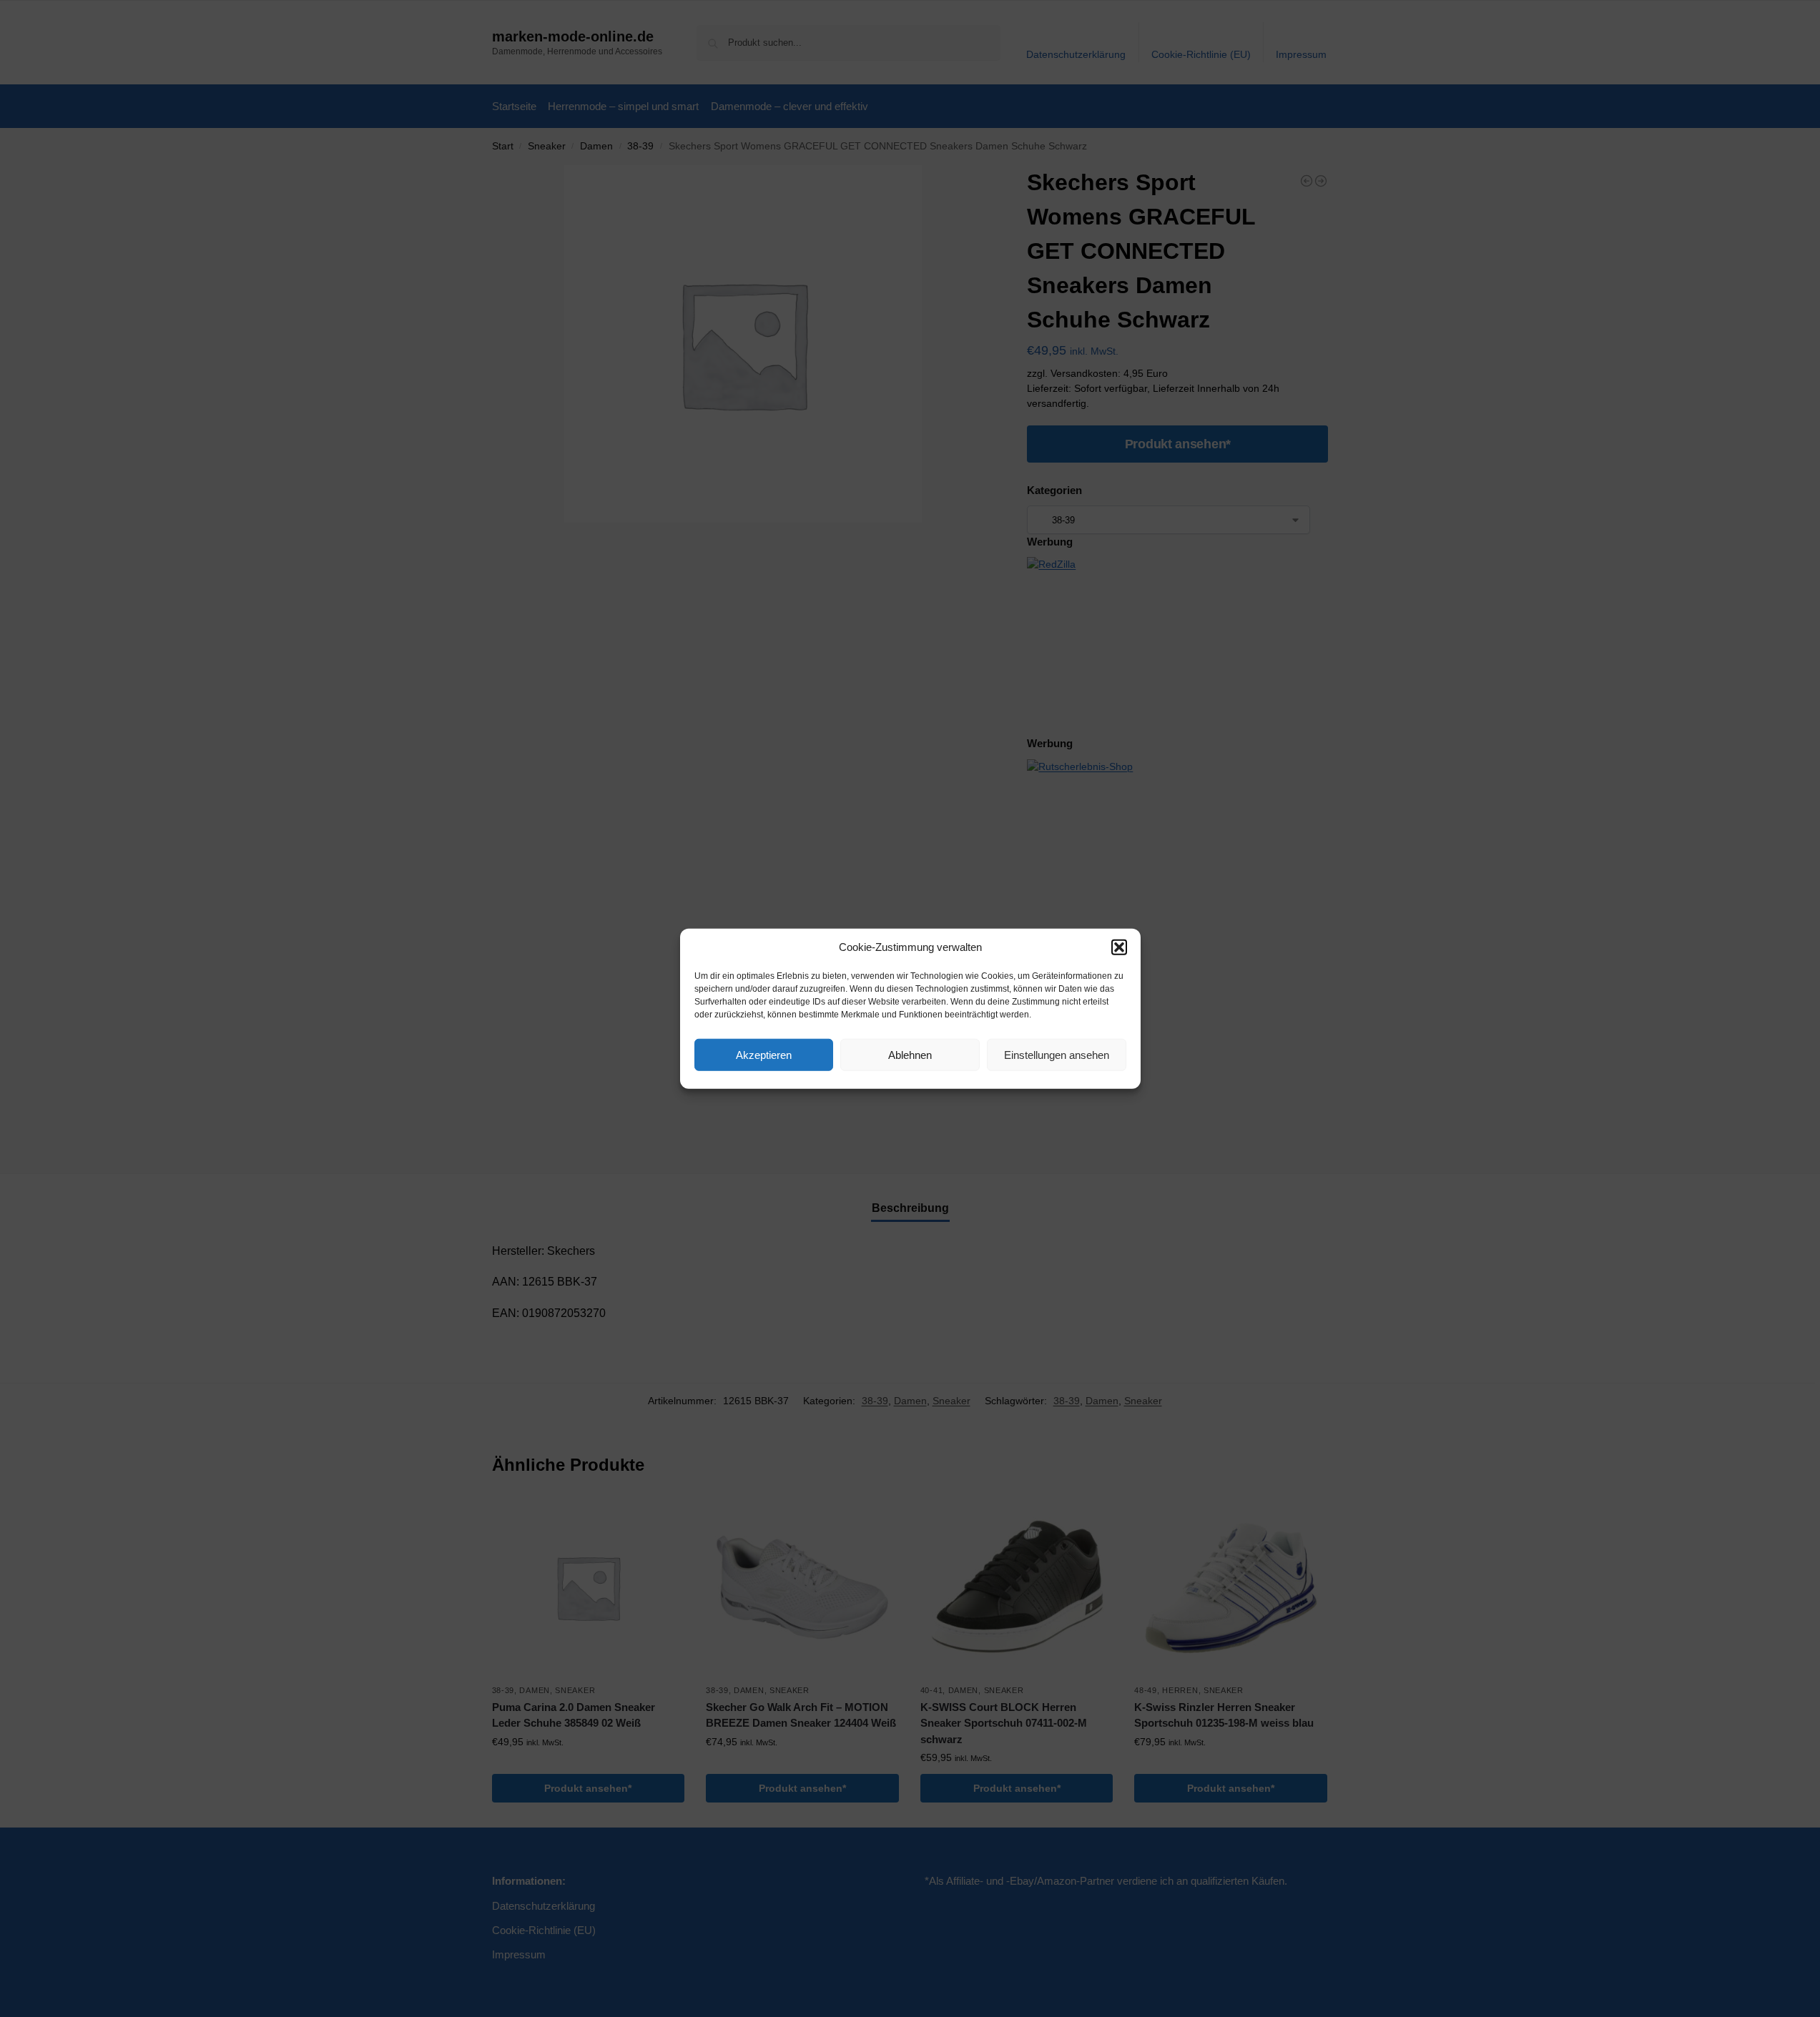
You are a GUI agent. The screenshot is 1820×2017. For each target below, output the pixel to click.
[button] (1119, 947)
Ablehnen (910, 1054)
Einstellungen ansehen (1057, 1054)
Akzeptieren (764, 1054)
